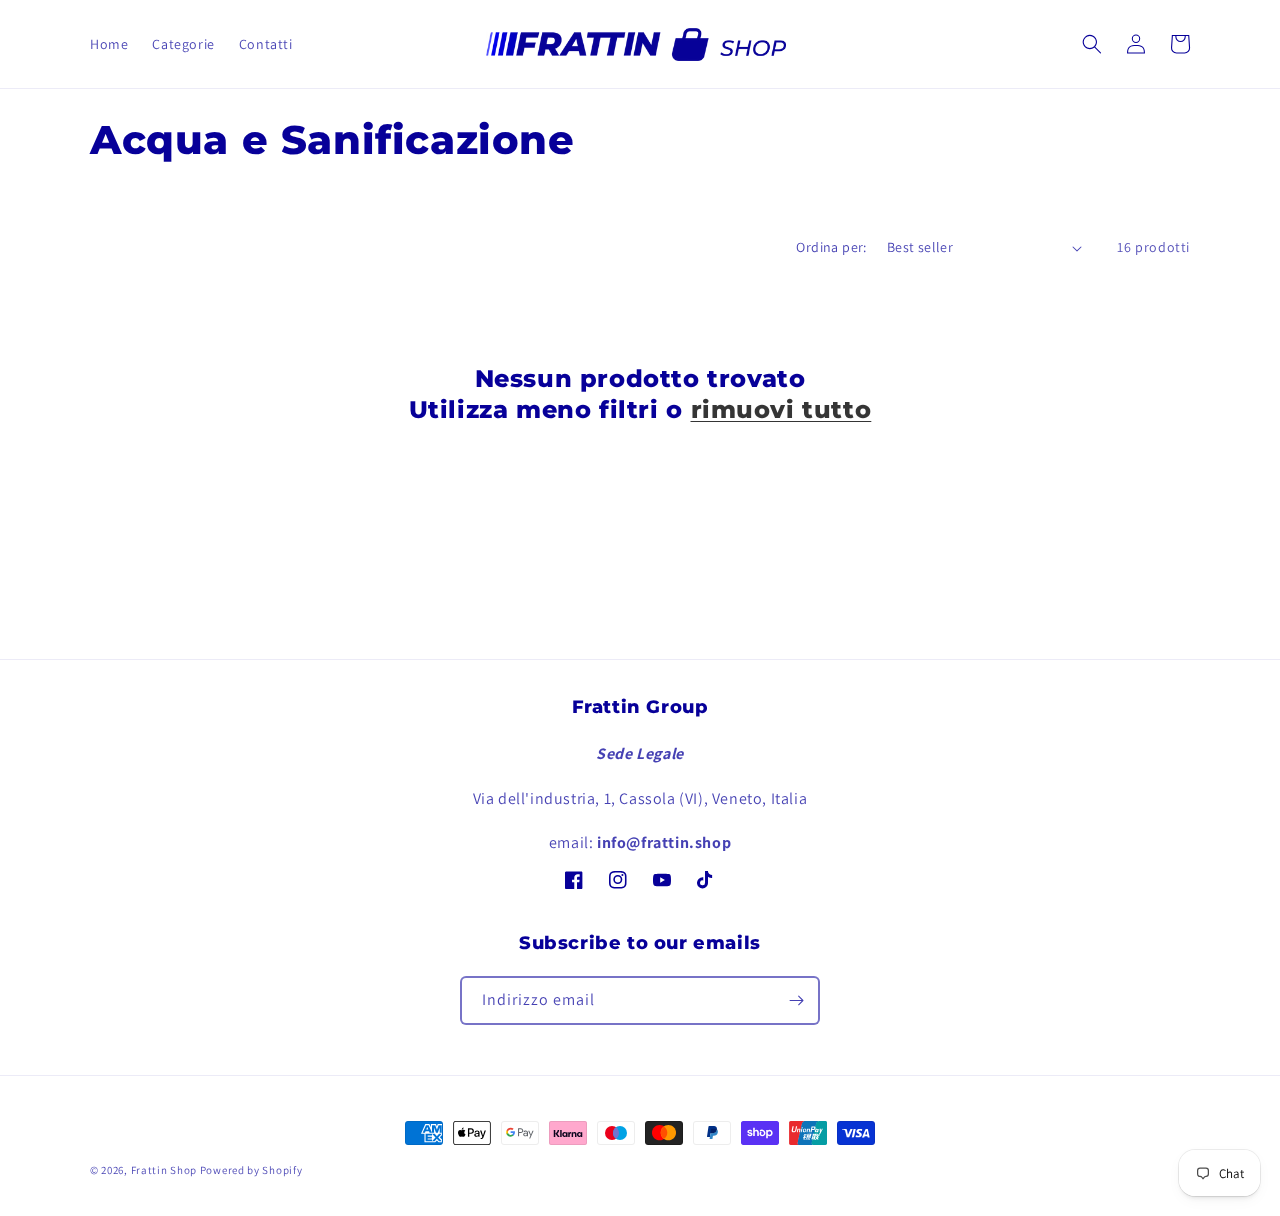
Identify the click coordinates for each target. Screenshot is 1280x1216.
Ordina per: (831, 247)
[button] (1092, 44)
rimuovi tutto (781, 409)
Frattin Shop (164, 1170)
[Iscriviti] (796, 1000)
